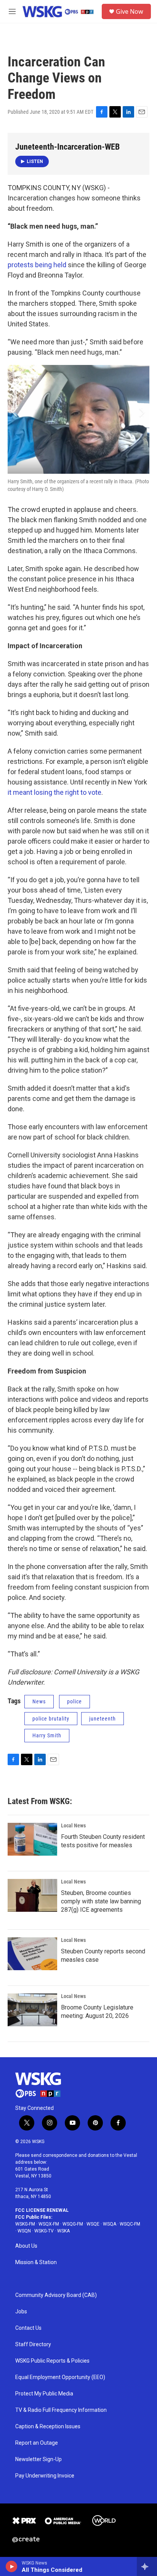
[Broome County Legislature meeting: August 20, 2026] (32, 2010)
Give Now (130, 11)
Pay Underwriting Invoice (45, 2476)
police (74, 1701)
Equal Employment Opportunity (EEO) (60, 2377)
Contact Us (28, 2328)
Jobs (21, 2312)
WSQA (110, 2224)
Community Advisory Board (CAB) (56, 2295)
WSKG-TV (44, 2231)
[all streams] (147, 2566)
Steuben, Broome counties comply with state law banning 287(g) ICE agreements (101, 1901)
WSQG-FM (73, 2224)
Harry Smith (47, 1735)
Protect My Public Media (44, 2394)
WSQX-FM (49, 2224)
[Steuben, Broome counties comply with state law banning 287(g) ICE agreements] (32, 1895)
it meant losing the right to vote (54, 792)
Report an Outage (37, 2443)
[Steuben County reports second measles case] (32, 1954)
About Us (26, 2246)
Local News (73, 1825)
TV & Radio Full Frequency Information (61, 2410)
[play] (12, 2566)
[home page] (38, 2085)
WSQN (24, 2231)
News (39, 1701)
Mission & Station (36, 2262)
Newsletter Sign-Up (38, 2459)
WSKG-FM (25, 2224)
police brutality (51, 1719)
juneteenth (103, 1719)
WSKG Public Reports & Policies (52, 2361)
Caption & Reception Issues (48, 2427)
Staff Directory (33, 2344)
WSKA (63, 2231)
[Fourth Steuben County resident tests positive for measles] (32, 1839)
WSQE (93, 2224)
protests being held (37, 265)
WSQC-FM (130, 2224)
